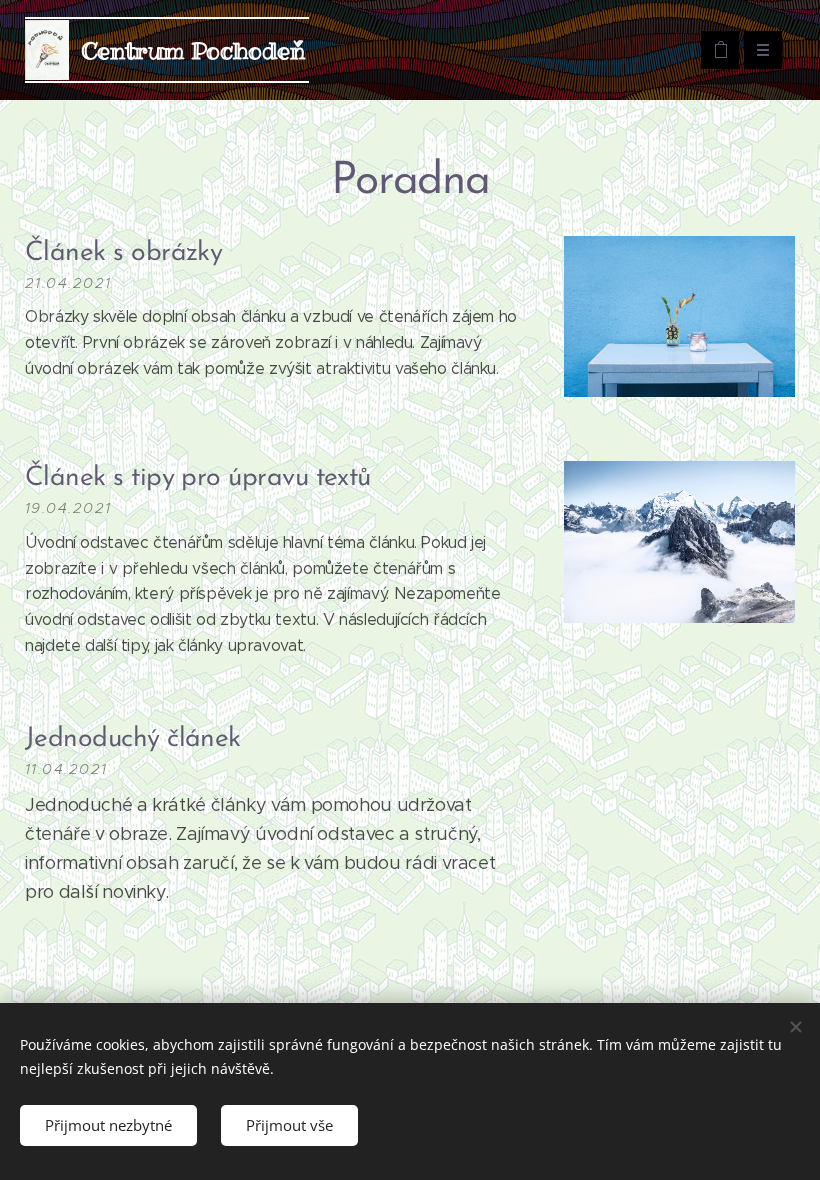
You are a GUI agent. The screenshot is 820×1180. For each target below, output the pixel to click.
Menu (763, 50)
